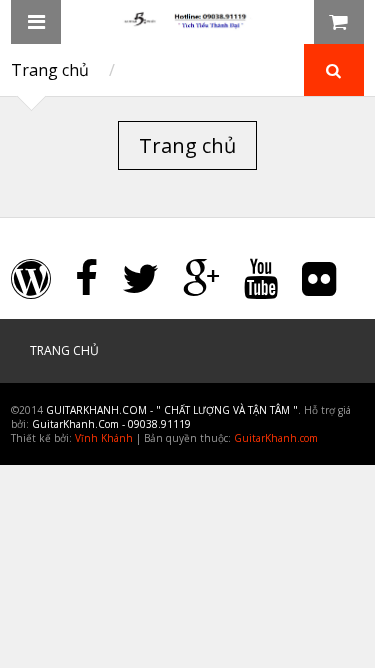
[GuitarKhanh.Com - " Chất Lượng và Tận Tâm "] (188, 23)
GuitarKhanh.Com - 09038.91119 (111, 424)
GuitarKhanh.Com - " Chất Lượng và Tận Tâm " (172, 410)
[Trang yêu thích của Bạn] (289, 22)
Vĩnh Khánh (104, 438)
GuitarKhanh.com (276, 438)
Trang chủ (50, 70)
